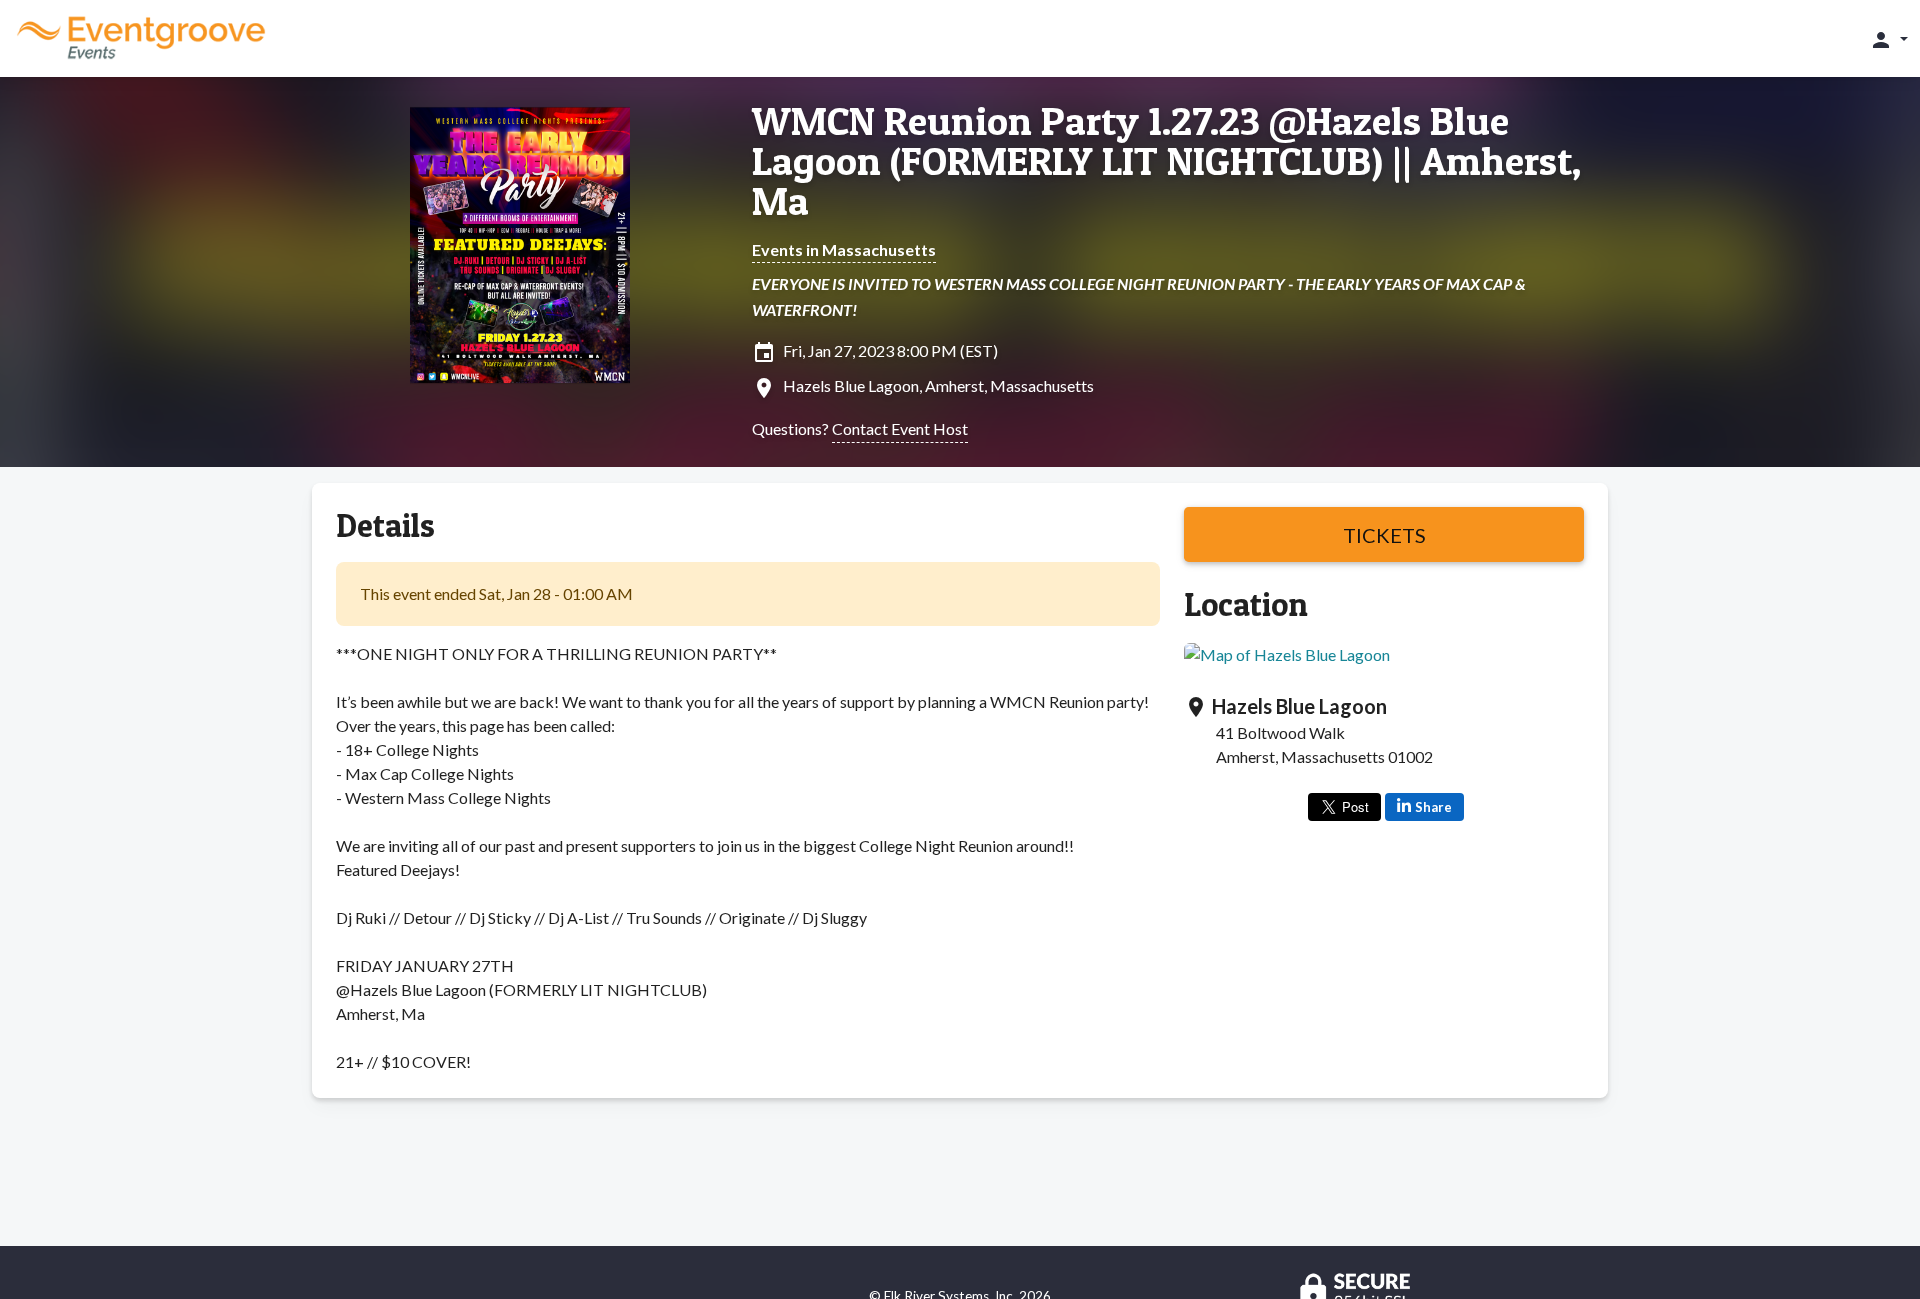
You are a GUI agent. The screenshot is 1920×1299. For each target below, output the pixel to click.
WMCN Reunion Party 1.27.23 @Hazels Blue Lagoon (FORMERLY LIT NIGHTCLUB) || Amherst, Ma (1167, 161)
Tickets (1384, 535)
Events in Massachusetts (844, 249)
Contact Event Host (900, 428)
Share (1433, 807)
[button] (1888, 39)
